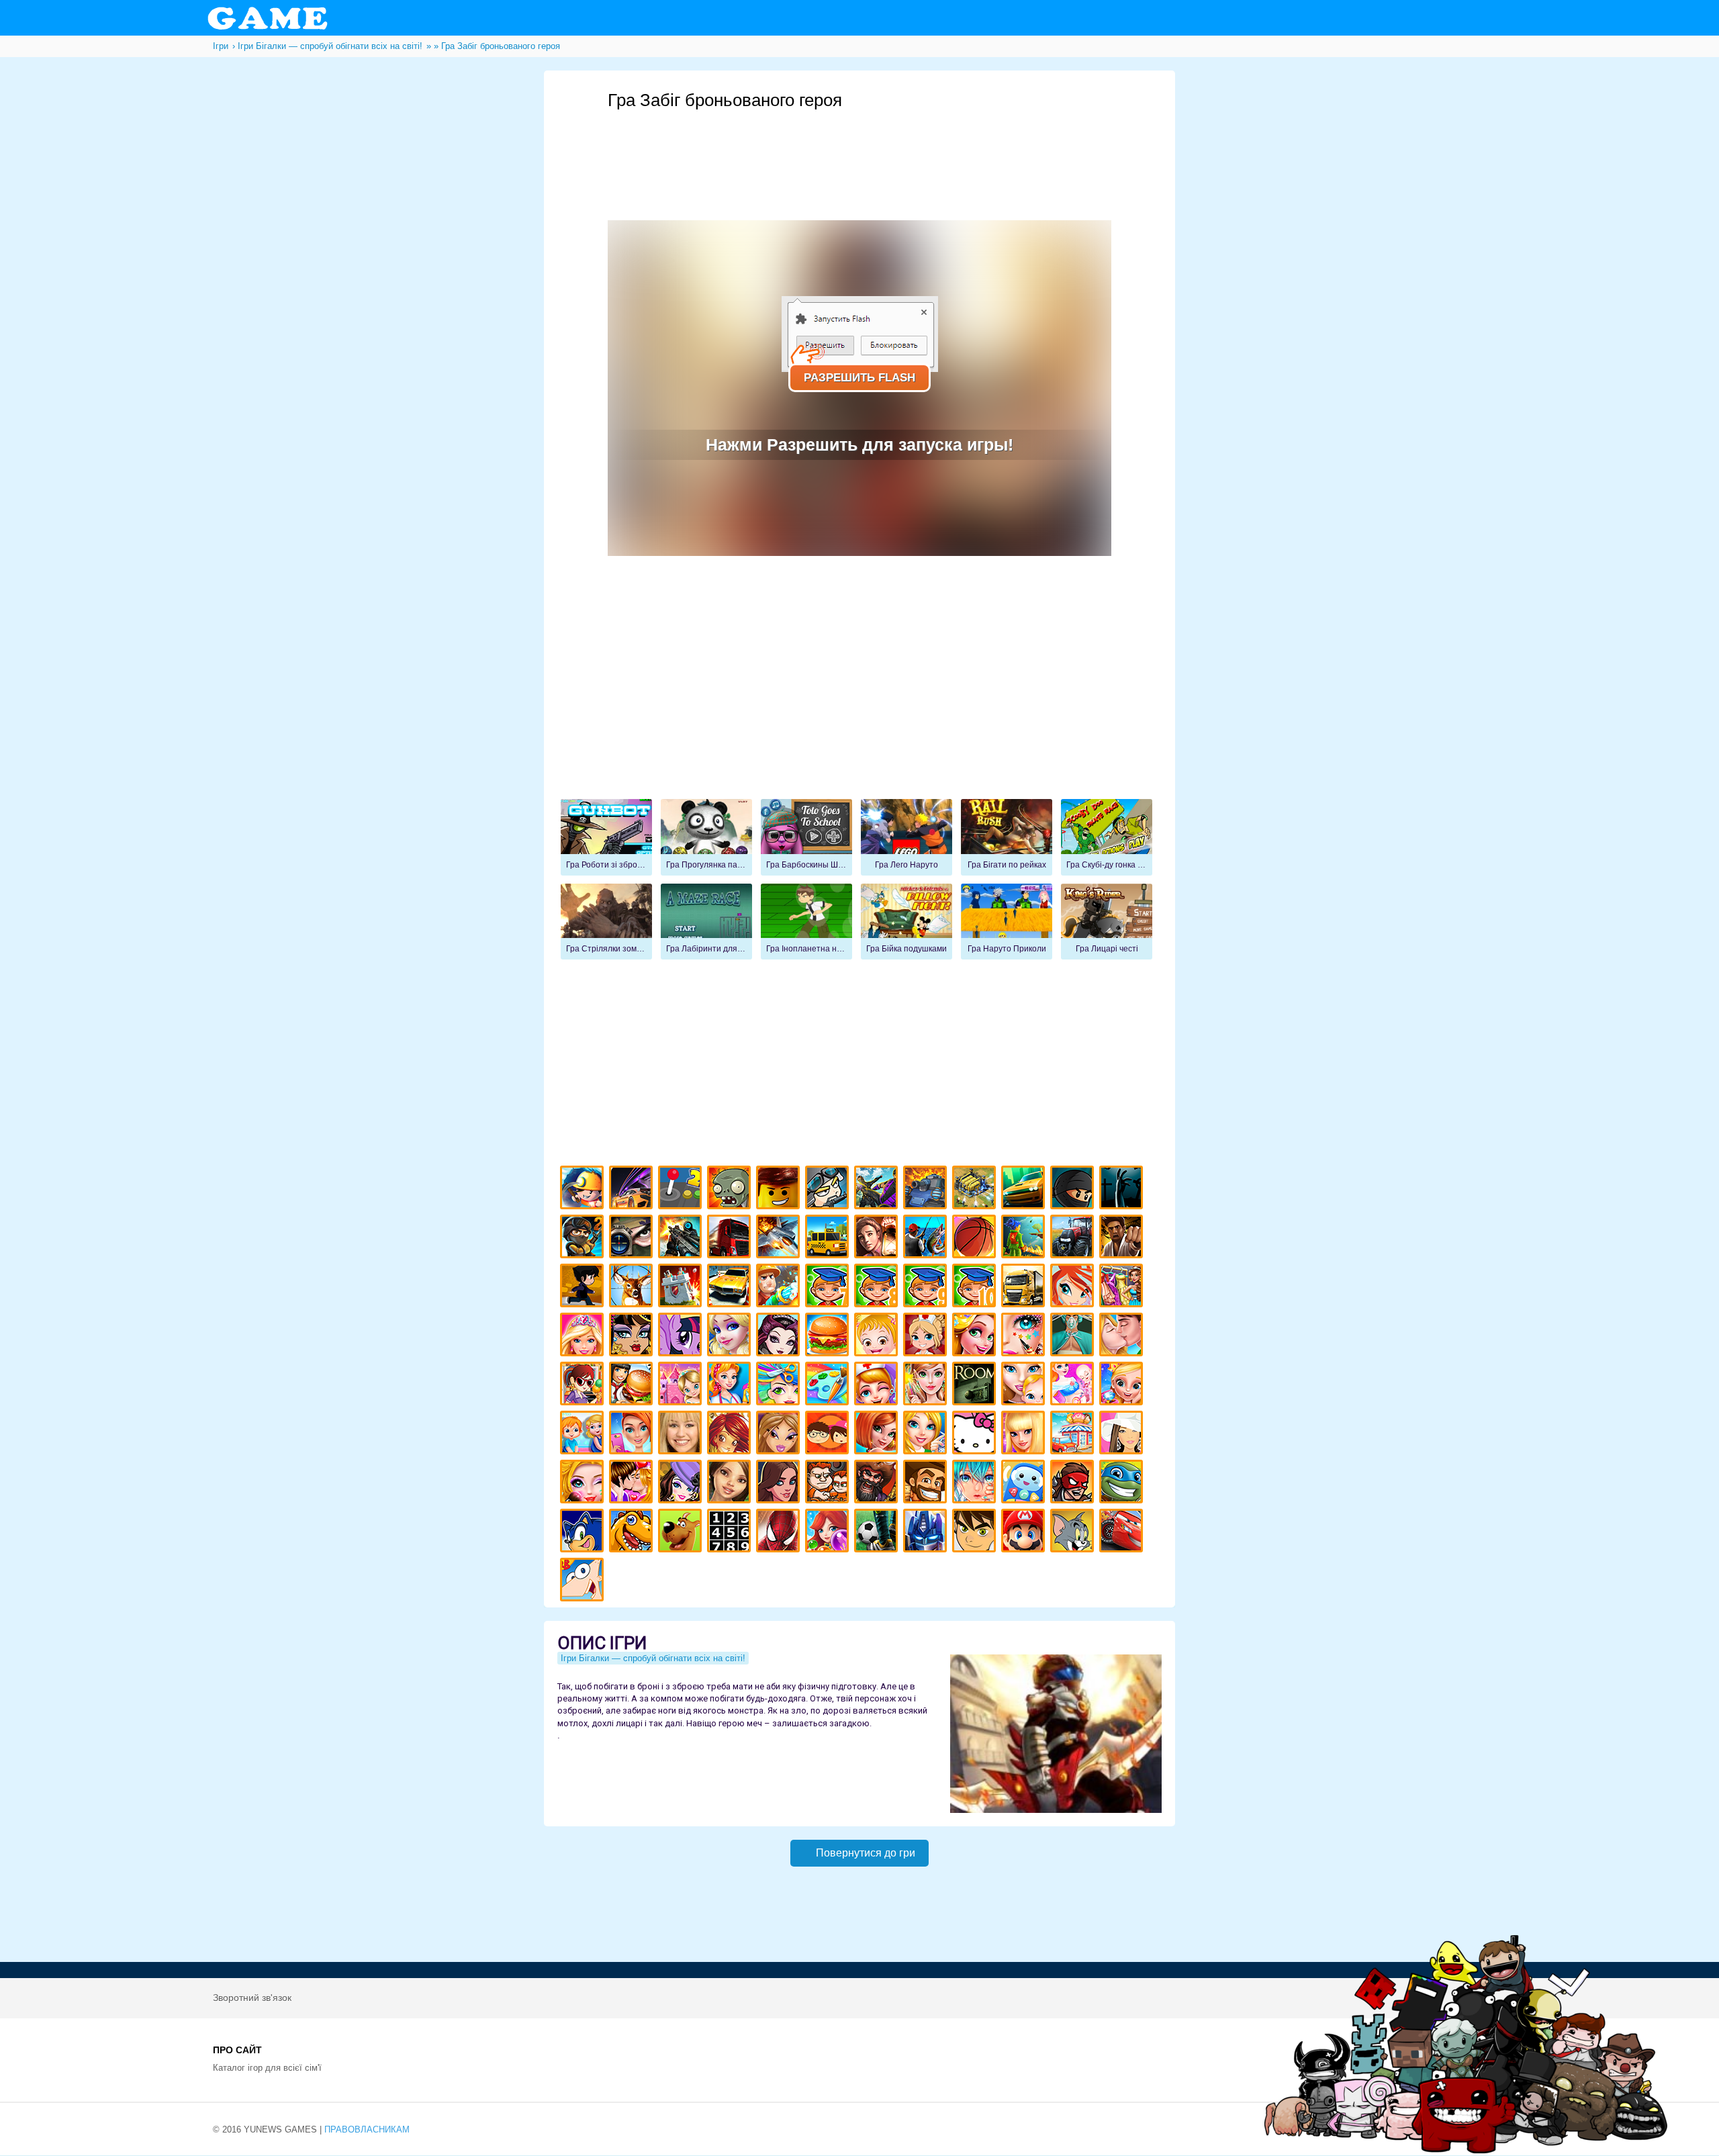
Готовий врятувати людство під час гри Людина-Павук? (780, 1533)
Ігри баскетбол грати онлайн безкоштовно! (976, 1238)
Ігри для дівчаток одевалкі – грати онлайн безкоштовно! (1123, 1287)
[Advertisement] (859, 148)
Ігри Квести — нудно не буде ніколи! (1025, 1238)
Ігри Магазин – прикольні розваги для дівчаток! (1074, 1435)
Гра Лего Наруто (907, 837)
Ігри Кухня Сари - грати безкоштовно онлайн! (584, 1386)
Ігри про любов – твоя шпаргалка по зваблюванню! (633, 1484)
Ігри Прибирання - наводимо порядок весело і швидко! (731, 1386)
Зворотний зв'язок (252, 1998)
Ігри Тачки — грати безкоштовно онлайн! (1123, 1533)
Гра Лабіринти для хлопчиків (706, 922)
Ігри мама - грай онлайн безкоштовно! (1025, 1386)
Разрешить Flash (859, 378)
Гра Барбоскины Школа (806, 837)
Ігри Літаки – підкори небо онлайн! (780, 1238)
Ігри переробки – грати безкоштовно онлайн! (682, 1386)
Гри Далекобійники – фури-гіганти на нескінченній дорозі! (731, 1238)
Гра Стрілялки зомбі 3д (606, 922)
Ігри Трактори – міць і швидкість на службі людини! (1074, 1238)
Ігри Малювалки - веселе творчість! (829, 1386)
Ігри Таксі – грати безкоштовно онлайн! (829, 1238)
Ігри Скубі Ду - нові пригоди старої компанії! (682, 1533)
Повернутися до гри (866, 1853)
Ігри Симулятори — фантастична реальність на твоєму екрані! (682, 1189)
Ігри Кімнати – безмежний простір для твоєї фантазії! (976, 1386)
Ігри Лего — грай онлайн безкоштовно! (780, 1189)
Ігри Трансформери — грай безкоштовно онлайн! (927, 1533)
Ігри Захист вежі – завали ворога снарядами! (682, 1287)
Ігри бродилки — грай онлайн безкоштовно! (1074, 1484)
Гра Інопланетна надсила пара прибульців (806, 922)
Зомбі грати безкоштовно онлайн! (731, 1189)
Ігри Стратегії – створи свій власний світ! (976, 1189)
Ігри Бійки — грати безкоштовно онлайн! (878, 1189)
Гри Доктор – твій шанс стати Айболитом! (878, 1386)
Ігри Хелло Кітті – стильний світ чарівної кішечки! (976, 1435)
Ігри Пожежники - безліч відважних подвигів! (780, 1287)
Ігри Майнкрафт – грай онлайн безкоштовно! (584, 1189)
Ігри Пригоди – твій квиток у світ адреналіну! (878, 1238)
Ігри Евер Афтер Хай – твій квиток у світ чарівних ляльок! (780, 1337)
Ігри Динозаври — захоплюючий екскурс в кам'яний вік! (633, 1533)
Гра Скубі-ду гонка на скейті (1107, 837)
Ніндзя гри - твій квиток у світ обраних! (1074, 1189)
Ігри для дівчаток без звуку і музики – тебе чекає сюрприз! (1025, 1435)
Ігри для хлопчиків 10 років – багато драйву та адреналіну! (976, 1287)
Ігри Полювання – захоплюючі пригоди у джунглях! (633, 1287)
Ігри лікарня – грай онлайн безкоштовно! (927, 1337)
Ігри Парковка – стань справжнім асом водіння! (731, 1287)
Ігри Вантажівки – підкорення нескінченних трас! (1025, 1287)
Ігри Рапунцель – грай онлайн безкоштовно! (976, 1337)
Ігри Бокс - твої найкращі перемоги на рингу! (1123, 1238)
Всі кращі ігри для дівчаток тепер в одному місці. (1123, 1435)
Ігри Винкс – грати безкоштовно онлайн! (1074, 1287)
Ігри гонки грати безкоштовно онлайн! (633, 1189)
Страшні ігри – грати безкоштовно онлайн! (1123, 1189)
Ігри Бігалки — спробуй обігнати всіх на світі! (653, 1658)
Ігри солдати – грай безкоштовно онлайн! (584, 1238)
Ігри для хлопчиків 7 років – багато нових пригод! (829, 1287)
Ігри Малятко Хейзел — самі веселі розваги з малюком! (878, 1337)
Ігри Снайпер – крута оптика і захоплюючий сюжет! (633, 1238)
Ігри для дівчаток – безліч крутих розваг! (780, 1484)
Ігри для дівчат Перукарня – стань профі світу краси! (780, 1386)
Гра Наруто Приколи (1007, 922)
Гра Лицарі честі (1107, 922)
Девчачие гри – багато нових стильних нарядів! (682, 1484)
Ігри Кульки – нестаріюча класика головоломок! (829, 1533)
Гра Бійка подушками (907, 922)
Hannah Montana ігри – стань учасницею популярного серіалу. (682, 1435)
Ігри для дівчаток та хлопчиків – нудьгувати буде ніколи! (829, 1435)
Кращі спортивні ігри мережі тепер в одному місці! (584, 1287)
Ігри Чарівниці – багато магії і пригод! (731, 1435)
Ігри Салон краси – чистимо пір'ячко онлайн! (584, 1484)
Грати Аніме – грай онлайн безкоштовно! (976, 1484)
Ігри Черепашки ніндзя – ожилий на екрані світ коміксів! (1123, 1484)
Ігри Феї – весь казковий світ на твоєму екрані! (927, 1386)
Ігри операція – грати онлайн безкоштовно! (1074, 1337)
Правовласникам (367, 2129)
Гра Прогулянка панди (706, 837)
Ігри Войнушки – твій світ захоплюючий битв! (829, 1189)
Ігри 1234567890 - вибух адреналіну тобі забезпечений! (731, 1533)
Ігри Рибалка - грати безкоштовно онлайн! (927, 1238)
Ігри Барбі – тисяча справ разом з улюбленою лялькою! (584, 1337)
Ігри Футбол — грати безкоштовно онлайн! (878, 1533)
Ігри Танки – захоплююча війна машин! (927, 1189)
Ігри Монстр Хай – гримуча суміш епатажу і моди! (633, 1337)
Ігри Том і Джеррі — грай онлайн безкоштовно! (1074, 1533)
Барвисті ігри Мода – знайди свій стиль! (633, 1435)
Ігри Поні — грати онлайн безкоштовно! (682, 1337)
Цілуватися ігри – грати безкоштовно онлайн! (1123, 1337)
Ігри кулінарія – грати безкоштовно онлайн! (633, 1386)
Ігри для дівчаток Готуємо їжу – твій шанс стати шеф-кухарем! (829, 1337)
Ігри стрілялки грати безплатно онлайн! (682, 1238)
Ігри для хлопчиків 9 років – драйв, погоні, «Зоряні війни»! (927, 1287)
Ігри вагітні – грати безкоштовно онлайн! (1074, 1386)
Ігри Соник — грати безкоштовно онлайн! (584, 1533)
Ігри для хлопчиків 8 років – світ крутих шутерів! (878, 1287)
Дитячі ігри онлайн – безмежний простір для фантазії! (1025, 1484)
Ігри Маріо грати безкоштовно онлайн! (1025, 1533)
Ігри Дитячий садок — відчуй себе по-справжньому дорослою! (584, 1435)
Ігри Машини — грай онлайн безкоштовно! (1025, 1189)
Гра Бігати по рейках (1007, 837)
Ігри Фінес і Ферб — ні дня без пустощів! (584, 1582)
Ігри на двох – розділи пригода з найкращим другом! (829, 1484)
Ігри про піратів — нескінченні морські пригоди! (878, 1484)
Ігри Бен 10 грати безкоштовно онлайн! (976, 1533)
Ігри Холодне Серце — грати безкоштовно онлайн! (731, 1337)
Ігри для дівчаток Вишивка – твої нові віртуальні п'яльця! (927, 1435)
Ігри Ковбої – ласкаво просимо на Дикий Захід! (927, 1484)
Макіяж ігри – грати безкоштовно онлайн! (1025, 1337)
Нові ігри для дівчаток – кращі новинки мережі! (878, 1435)
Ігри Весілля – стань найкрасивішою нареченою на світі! (1123, 1386)
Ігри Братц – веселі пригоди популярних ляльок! (780, 1435)
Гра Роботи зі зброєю (606, 837)
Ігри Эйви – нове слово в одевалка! (731, 1484)
